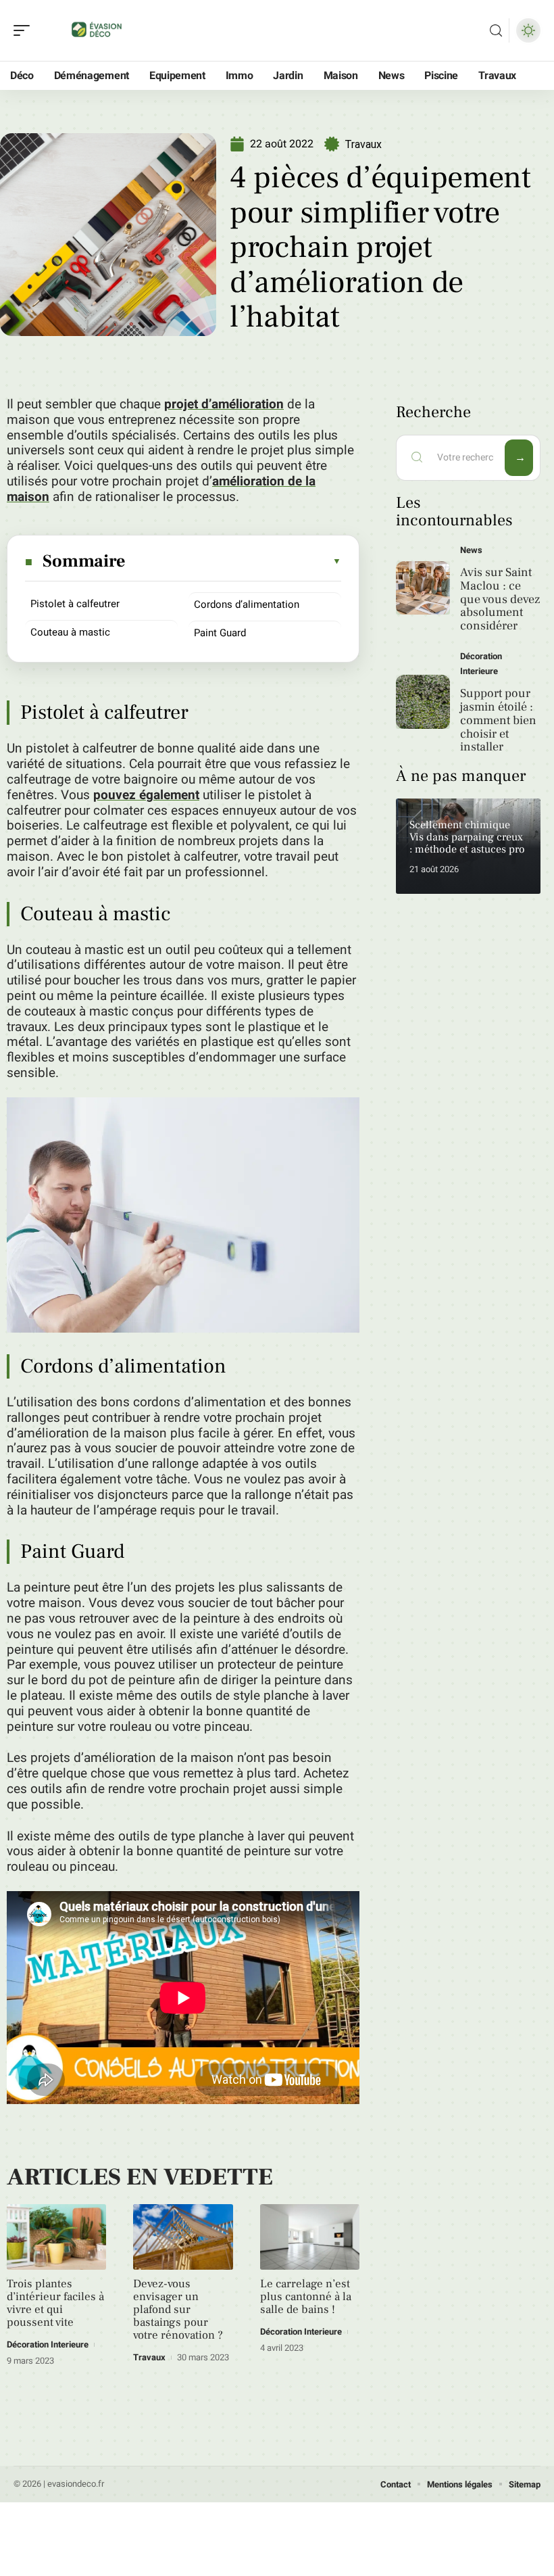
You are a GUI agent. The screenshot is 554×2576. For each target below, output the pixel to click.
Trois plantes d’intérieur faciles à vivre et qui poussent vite (55, 2303)
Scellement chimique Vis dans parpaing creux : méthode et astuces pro (467, 837)
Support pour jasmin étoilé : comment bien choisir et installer (498, 720)
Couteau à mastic (70, 632)
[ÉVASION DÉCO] (97, 30)
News (471, 550)
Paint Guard (220, 633)
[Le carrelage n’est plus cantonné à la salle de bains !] (310, 2237)
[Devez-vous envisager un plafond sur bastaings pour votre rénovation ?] (183, 2237)
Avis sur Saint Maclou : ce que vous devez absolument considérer (500, 599)
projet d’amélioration (224, 404)
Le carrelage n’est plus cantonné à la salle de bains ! (306, 2297)
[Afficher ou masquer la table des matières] (234, 561)
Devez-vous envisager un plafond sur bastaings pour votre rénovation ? (178, 2310)
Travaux (363, 144)
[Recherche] (496, 31)
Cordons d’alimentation (247, 604)
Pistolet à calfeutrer (75, 604)
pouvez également (146, 795)
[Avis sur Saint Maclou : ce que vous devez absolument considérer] (423, 588)
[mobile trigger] (25, 30)
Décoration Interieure (48, 2344)
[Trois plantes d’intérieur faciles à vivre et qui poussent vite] (56, 2237)
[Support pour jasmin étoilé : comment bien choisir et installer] (423, 702)
